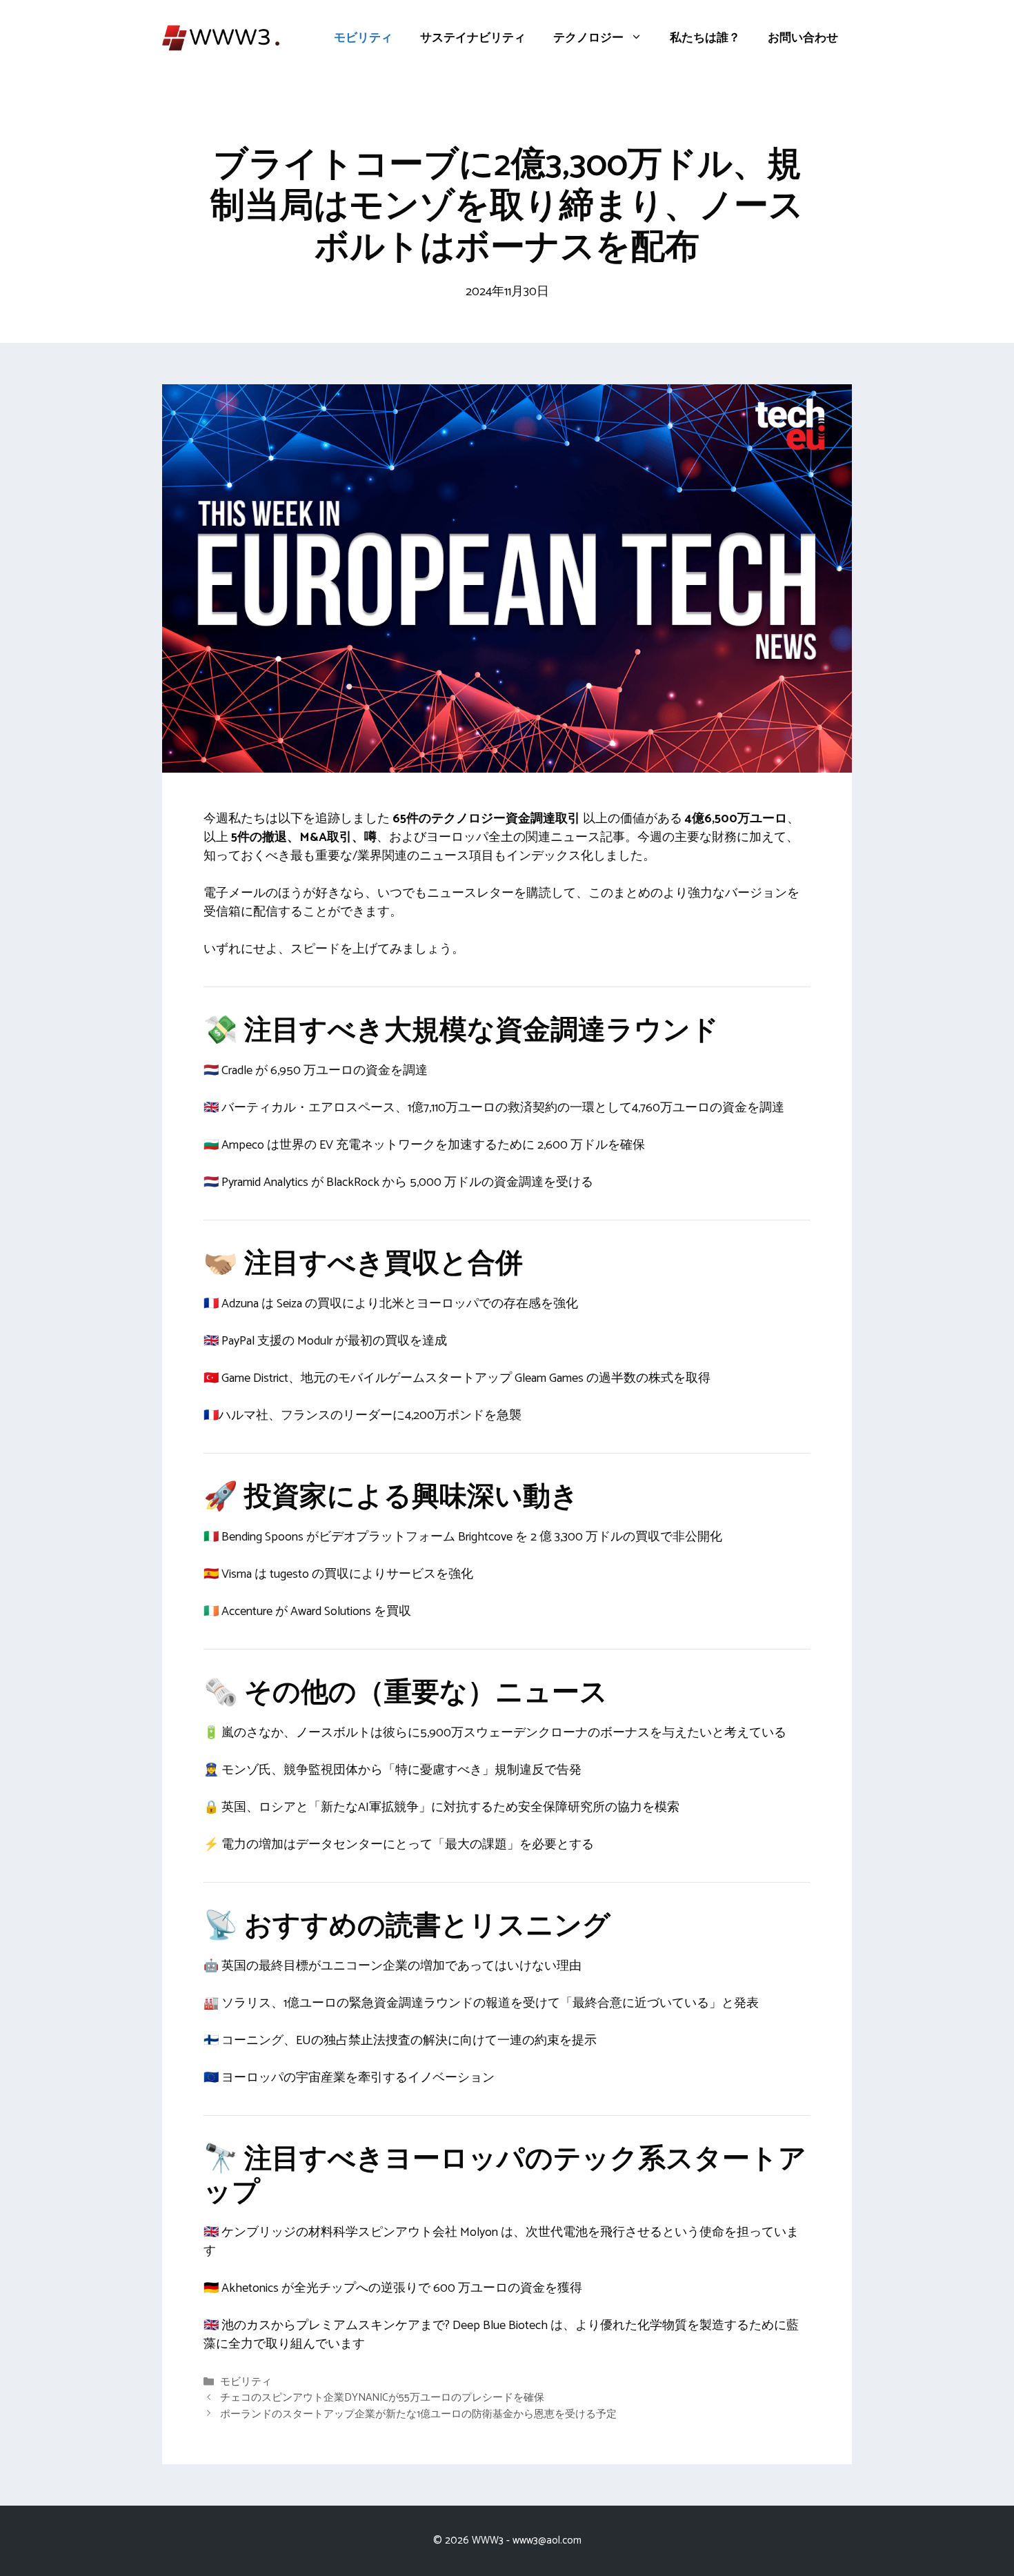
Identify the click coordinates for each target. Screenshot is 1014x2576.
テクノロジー (588, 38)
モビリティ (363, 38)
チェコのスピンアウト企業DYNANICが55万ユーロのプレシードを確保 (382, 2398)
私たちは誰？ (705, 38)
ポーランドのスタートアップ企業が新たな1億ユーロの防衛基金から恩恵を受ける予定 (418, 2414)
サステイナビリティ (473, 38)
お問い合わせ (803, 38)
